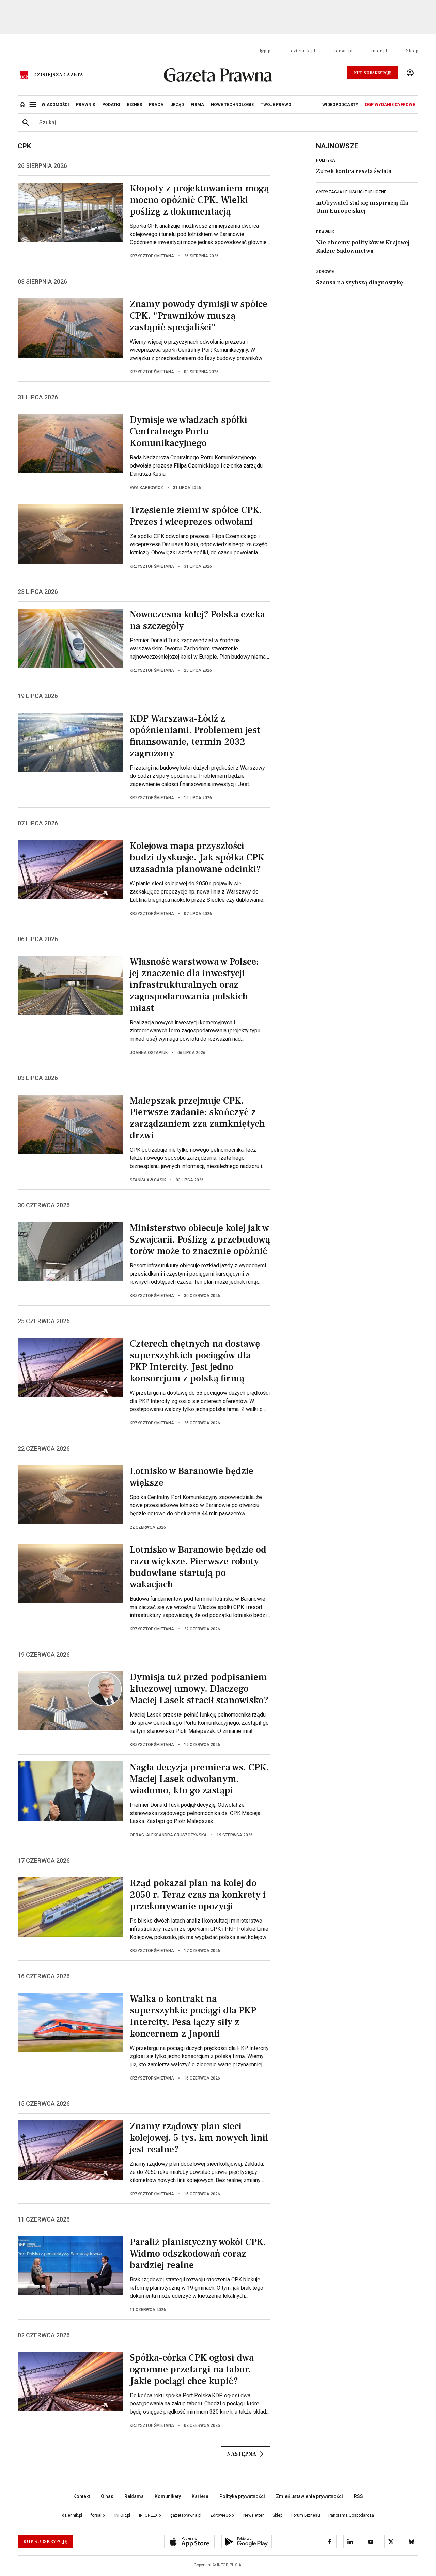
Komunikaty (168, 2496)
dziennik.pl (303, 51)
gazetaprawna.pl (186, 2515)
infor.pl (379, 51)
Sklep (412, 51)
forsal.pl (343, 51)
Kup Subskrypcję (373, 73)
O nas (107, 2496)
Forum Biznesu (306, 2515)
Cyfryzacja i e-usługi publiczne (351, 192)
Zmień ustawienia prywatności (309, 2496)
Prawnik (325, 232)
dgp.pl (265, 51)
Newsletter (253, 2515)
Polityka (326, 160)
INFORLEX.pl (150, 2515)
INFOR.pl (122, 2515)
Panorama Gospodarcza (351, 2515)
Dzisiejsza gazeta (58, 75)
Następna (242, 2454)
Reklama (134, 2496)
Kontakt (82, 2496)
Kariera (200, 2496)
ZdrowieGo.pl (222, 2515)
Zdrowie (325, 272)
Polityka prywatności (242, 2496)
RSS (359, 2496)
